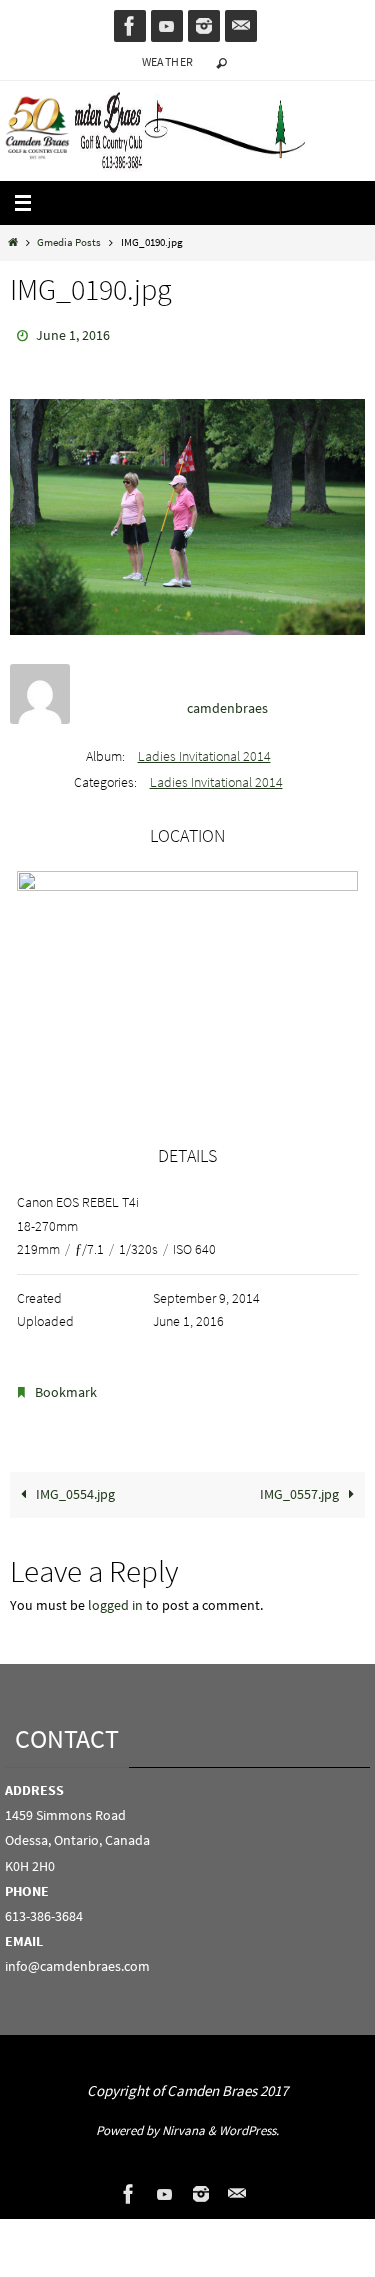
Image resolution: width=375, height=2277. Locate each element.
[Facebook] (130, 26)
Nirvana (183, 2121)
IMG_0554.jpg (74, 1485)
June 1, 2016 (73, 334)
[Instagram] (204, 26)
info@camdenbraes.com (77, 1957)
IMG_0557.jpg (301, 1485)
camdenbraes (227, 704)
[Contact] (241, 26)
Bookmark (66, 1386)
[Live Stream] (167, 26)
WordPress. (249, 2121)
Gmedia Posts (69, 242)
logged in (115, 1596)
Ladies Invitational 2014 (204, 751)
